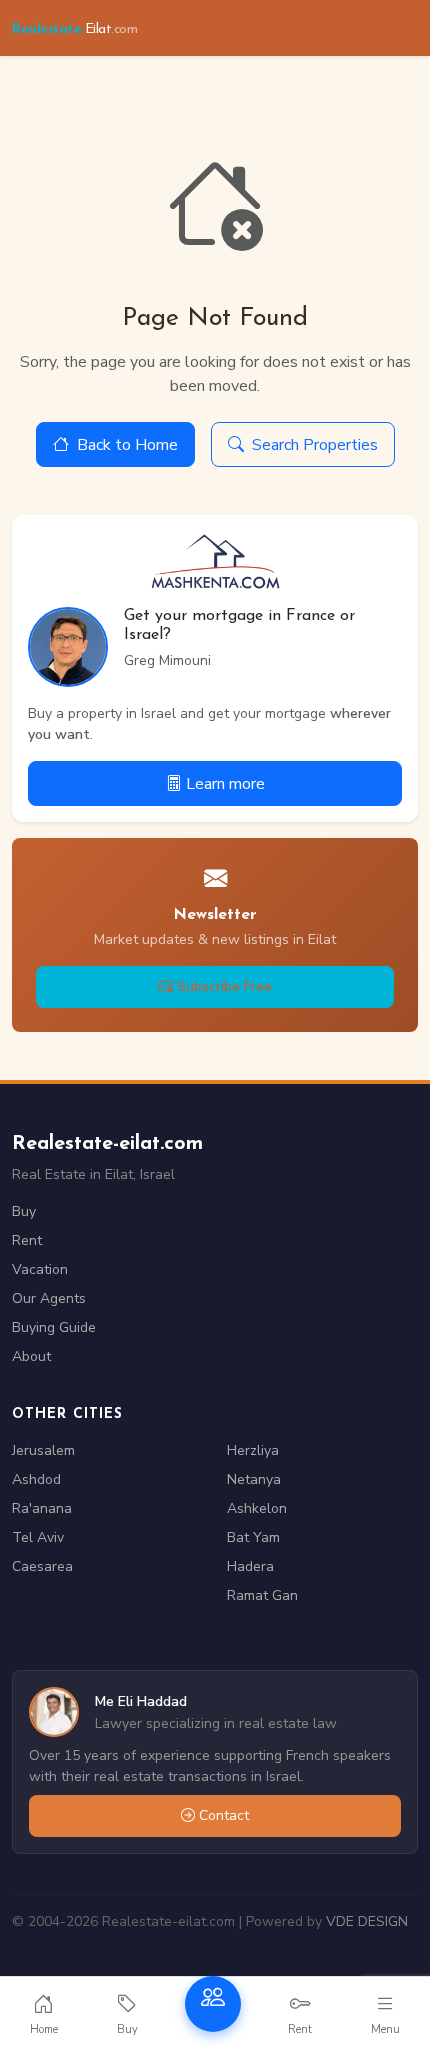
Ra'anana (42, 1508)
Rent (27, 1240)
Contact (224, 1815)
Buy (24, 1211)
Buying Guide (54, 1327)
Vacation (40, 1269)
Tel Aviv (38, 1537)
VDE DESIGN (367, 1921)
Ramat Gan (262, 1595)
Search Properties (315, 445)
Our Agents (49, 1298)
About (31, 1356)
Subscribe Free (224, 986)
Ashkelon (257, 1508)
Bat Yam (253, 1537)
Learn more (225, 784)
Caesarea (42, 1566)
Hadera (250, 1566)
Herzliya (253, 1450)
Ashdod (36, 1479)
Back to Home (127, 445)
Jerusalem (43, 1450)
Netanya (254, 1479)
